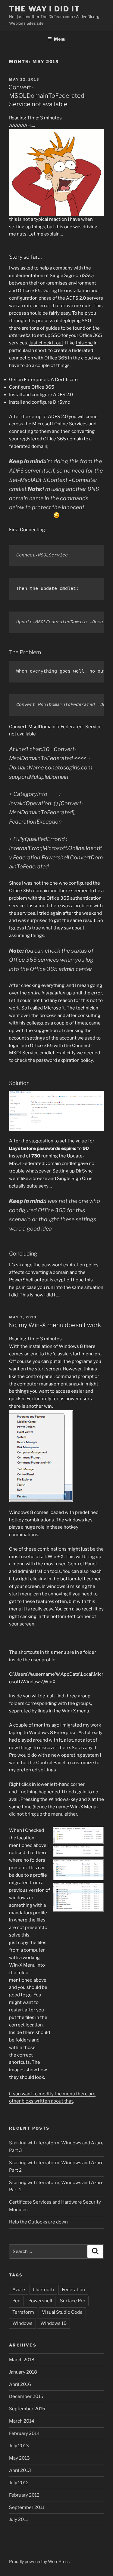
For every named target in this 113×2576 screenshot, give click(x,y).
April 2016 (20, 2384)
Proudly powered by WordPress (39, 2561)
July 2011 (19, 2519)
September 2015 (27, 2409)
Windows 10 (53, 2323)
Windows (22, 2323)
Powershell (40, 2301)
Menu (60, 39)
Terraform (23, 2312)
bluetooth (43, 2290)
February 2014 (24, 2433)
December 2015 (26, 2396)
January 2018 (23, 2372)
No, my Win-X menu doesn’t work (55, 1325)
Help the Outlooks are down (38, 2222)
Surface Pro (73, 2301)
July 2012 (19, 2483)
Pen (16, 2301)
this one (84, 343)
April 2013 (20, 2470)
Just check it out (46, 343)
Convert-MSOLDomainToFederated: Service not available (47, 96)
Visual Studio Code (62, 2312)
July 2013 (19, 2446)
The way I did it (45, 9)
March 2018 (22, 2360)
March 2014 (22, 2421)
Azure (19, 2290)
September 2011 (27, 2507)
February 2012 (24, 2495)
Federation (73, 2290)
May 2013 (19, 2458)
